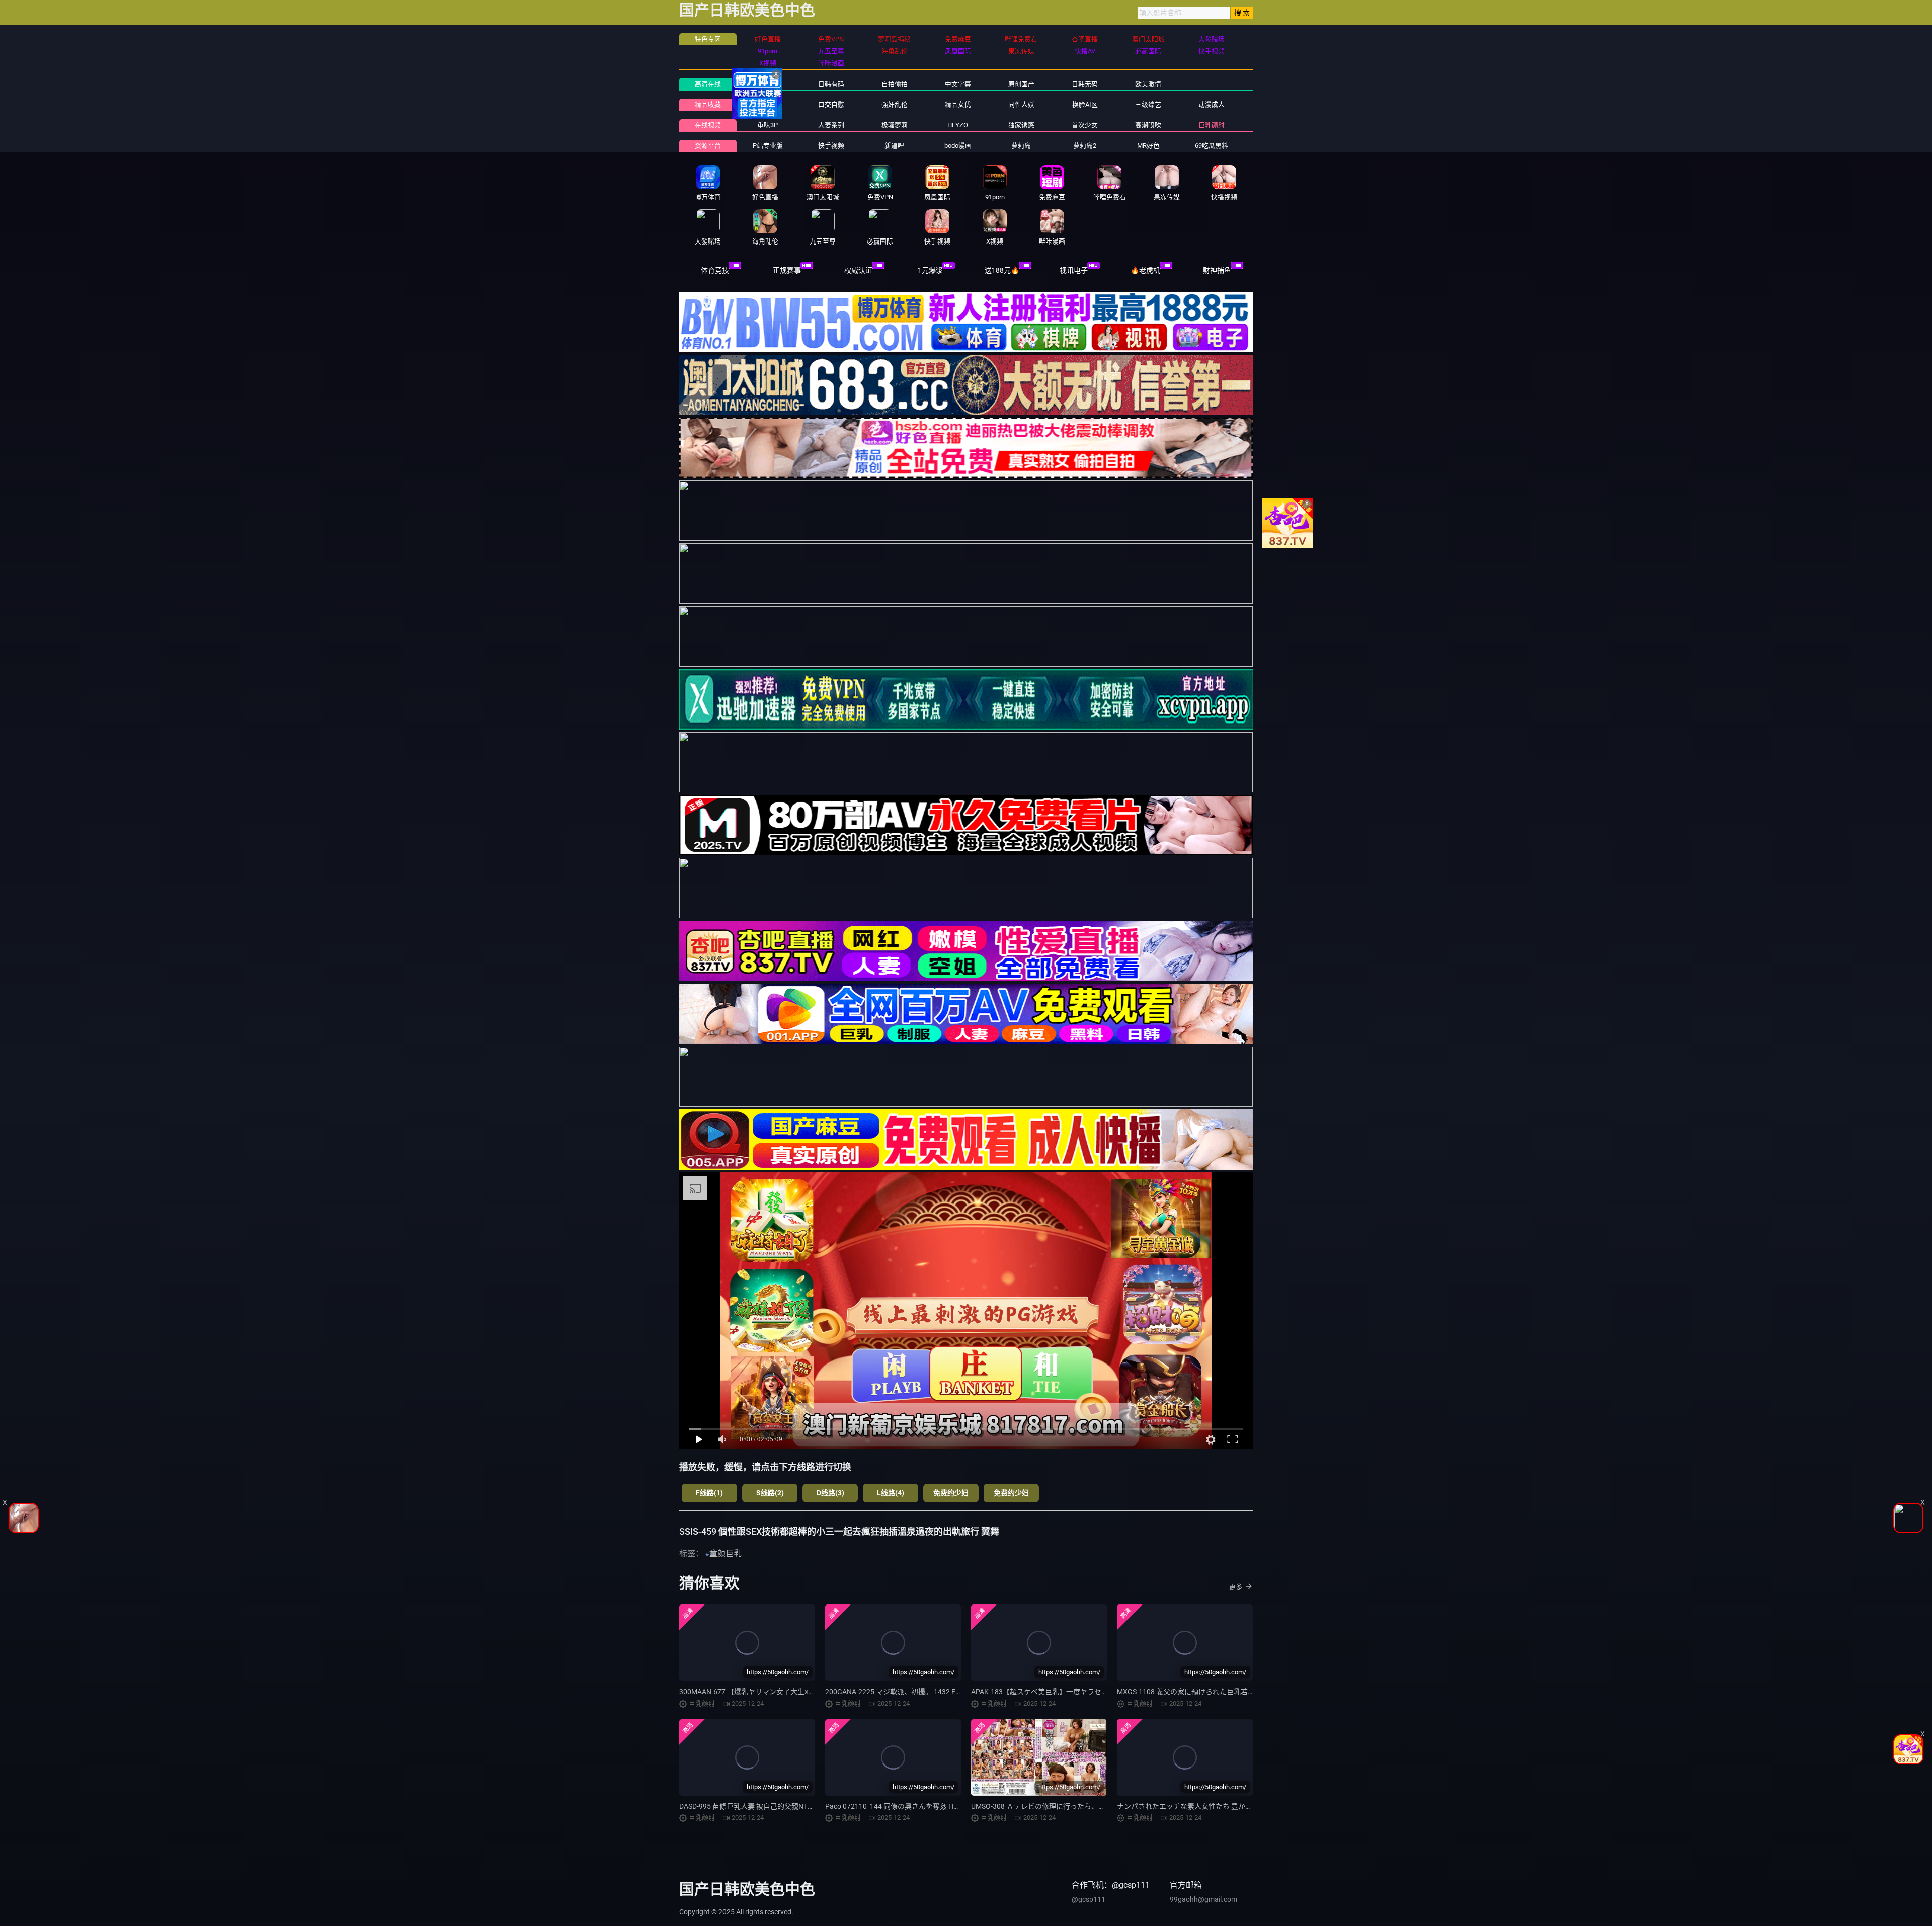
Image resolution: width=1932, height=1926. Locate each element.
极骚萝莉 (895, 125)
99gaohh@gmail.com (1203, 1899)
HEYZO (958, 125)
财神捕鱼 (1217, 270)
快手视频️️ (831, 146)
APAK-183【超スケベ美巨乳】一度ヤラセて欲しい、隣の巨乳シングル (1082, 1692)
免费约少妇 (951, 1493)
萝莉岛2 (1085, 146)
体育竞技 (715, 270)
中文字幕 (958, 84)
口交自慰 (831, 104)
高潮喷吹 (1148, 125)
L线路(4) (891, 1493)
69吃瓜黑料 (1212, 146)
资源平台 (708, 146)
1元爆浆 (930, 270)
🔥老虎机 (1145, 270)
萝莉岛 (1021, 146)
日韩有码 (831, 84)
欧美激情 (1148, 84)
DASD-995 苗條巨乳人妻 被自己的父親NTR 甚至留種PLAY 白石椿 (780, 1806)
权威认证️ (858, 270)
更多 (1236, 1587)
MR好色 (1148, 146)
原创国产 (1021, 84)
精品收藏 (708, 104)
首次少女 (1085, 125)
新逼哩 (894, 146)
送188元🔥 (1002, 270)
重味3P (768, 125)
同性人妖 (1021, 104)
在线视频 (708, 125)
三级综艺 (1148, 104)
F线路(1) (709, 1493)
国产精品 (768, 84)
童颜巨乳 (726, 1553)
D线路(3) (830, 1493)
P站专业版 (768, 146)
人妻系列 (831, 125)
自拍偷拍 (895, 84)
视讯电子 (1074, 270)
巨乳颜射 (1212, 125)
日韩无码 (1085, 84)
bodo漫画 (958, 146)
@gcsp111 (1089, 1899)
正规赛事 (787, 270)
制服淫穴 (768, 104)
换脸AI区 (1085, 104)
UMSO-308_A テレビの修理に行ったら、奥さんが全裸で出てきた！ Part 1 (1087, 1806)
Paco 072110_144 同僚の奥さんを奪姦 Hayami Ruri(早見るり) (922, 1806)
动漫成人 (1212, 104)
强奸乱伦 (895, 104)
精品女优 (958, 104)
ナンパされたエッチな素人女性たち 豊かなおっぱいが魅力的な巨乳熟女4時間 (1239, 1806)
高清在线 (708, 84)
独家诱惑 (1021, 125)
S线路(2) (770, 1493)
